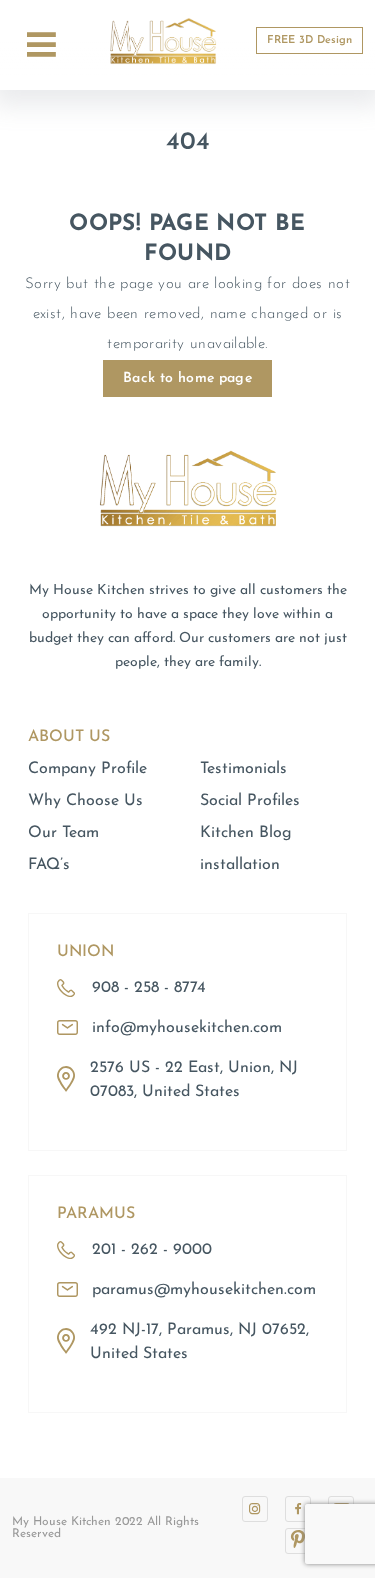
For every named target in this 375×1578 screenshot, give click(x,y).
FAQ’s (49, 865)
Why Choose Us (85, 801)
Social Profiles (250, 801)
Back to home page (187, 378)
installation (240, 865)
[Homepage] (163, 71)
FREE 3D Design (309, 40)
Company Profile (87, 769)
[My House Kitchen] (188, 571)
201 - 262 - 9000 (152, 1250)
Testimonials (243, 769)
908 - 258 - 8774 (149, 988)
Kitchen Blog (246, 833)
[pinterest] (298, 1541)
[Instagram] (255, 1509)
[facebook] (298, 1509)
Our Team (63, 833)
